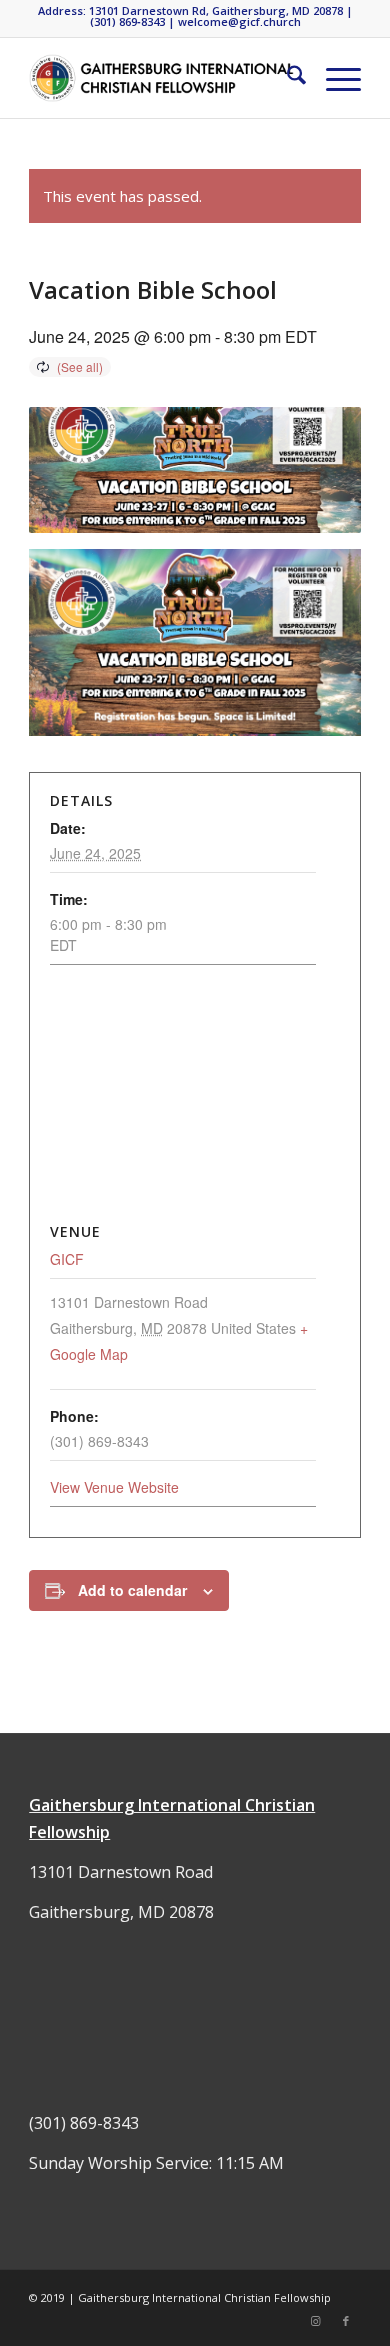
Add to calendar (132, 1590)
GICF (67, 1259)
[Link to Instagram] (316, 2321)
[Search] (286, 78)
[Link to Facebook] (346, 2321)
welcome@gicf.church (239, 21)
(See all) (80, 366)
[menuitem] (286, 78)
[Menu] (333, 78)
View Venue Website (114, 1487)
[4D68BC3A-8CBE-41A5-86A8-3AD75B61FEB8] (161, 78)
